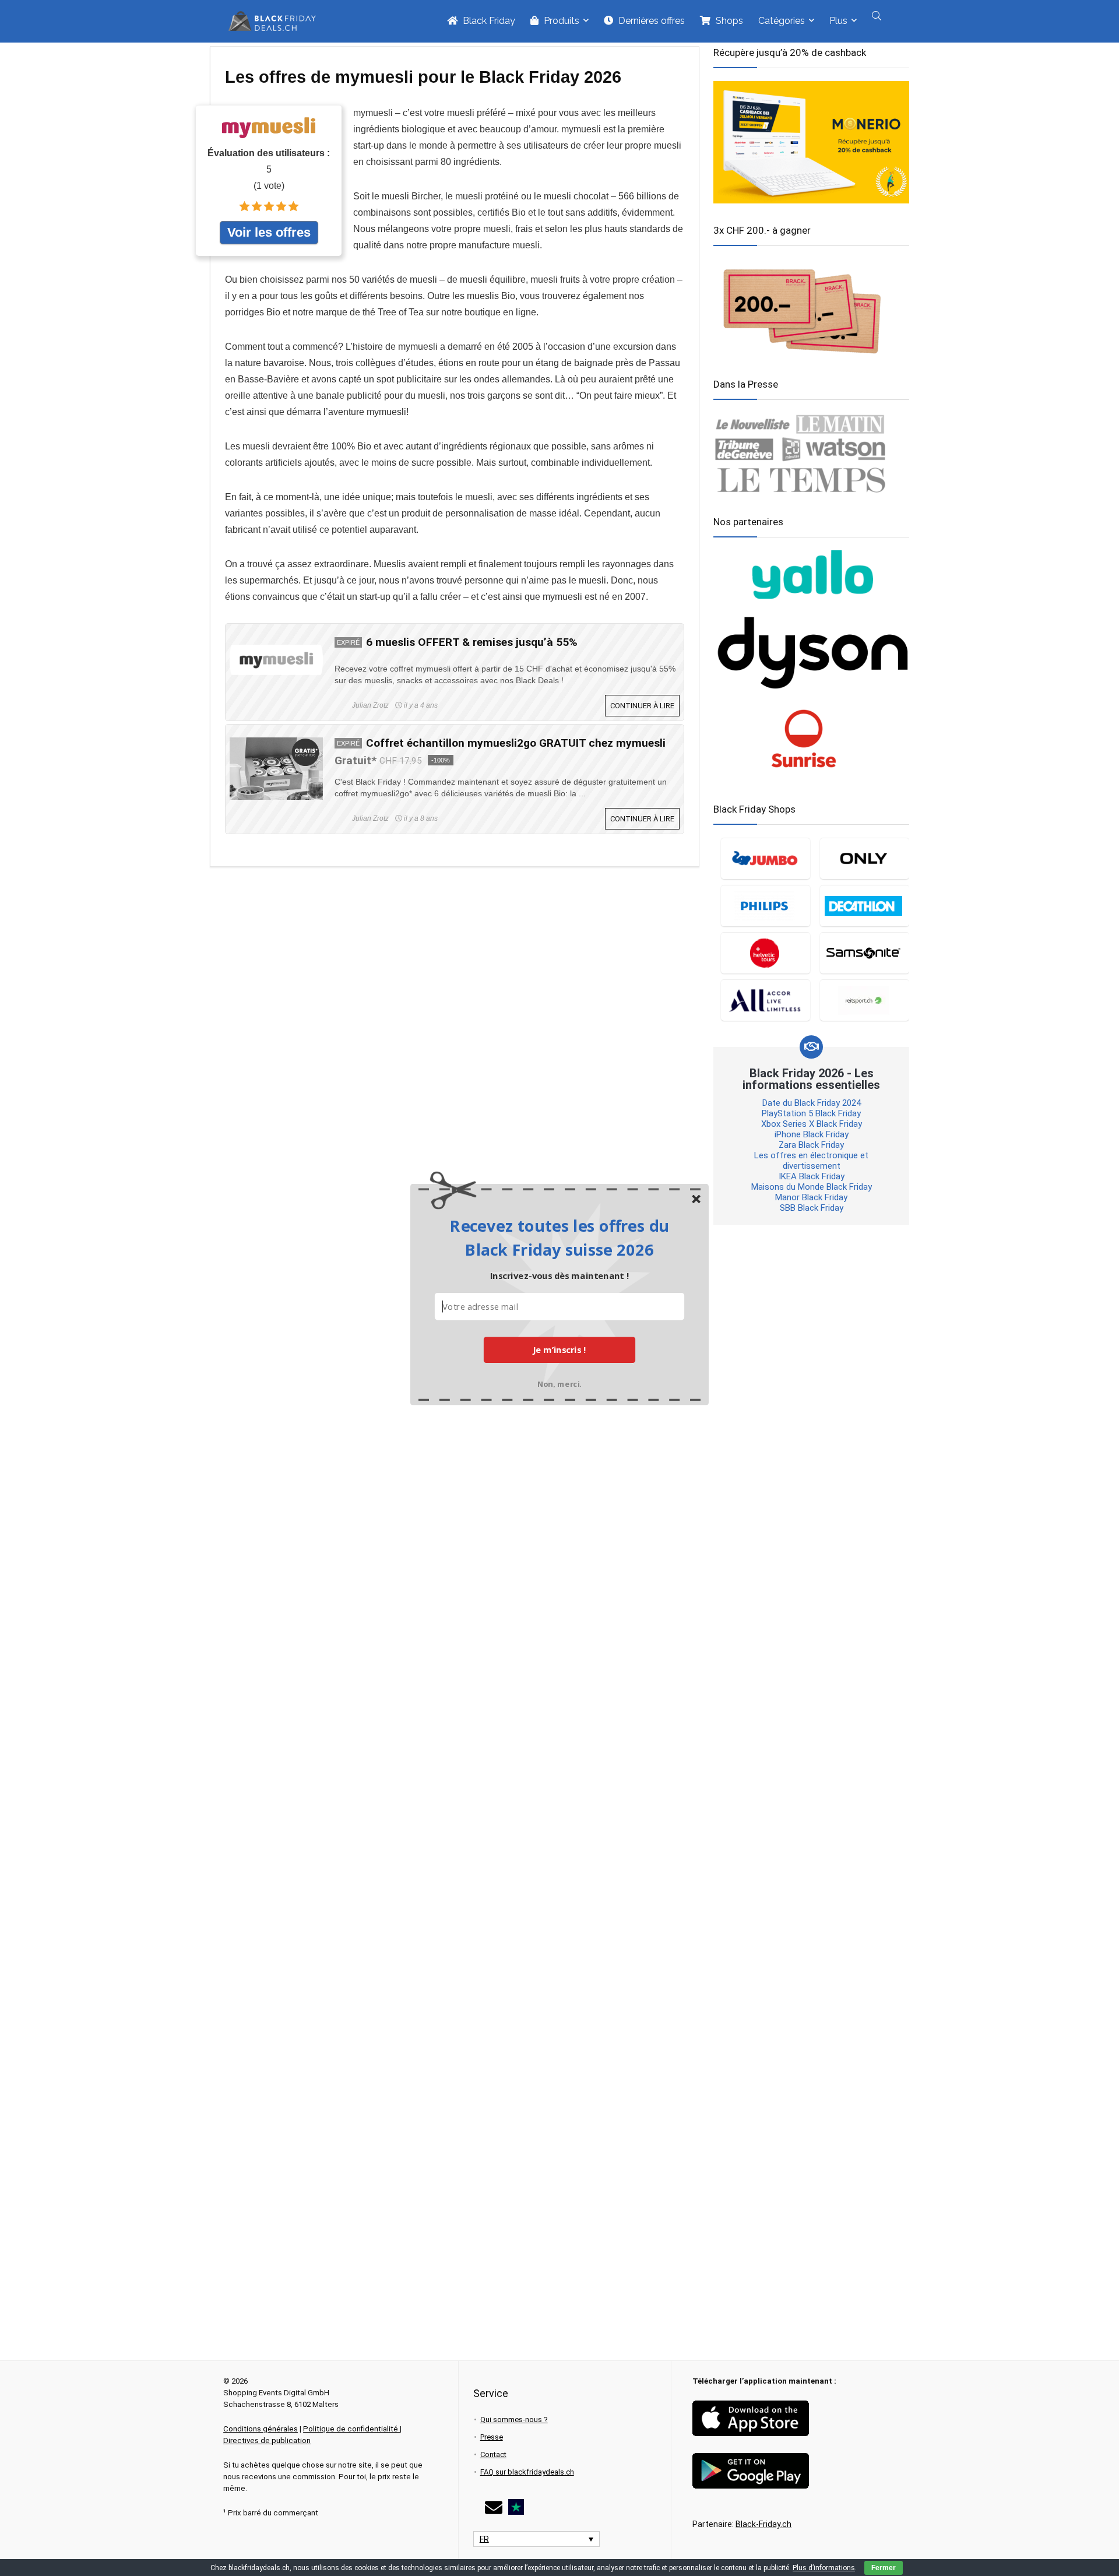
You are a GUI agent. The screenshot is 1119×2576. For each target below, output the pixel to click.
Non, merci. (559, 1382)
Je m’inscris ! (559, 1349)
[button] (559, 1237)
